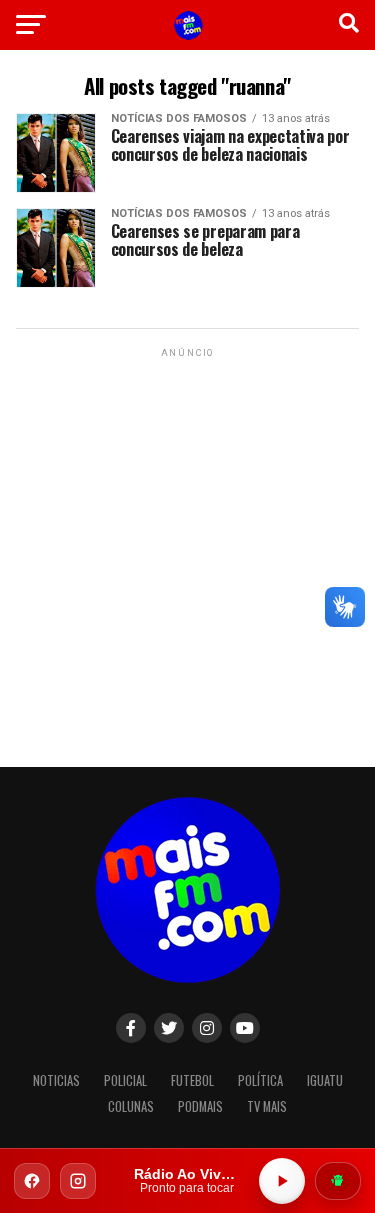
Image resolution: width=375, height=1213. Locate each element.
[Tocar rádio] (282, 1181)
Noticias (56, 1080)
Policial (125, 1080)
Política (260, 1080)
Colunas (131, 1106)
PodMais (200, 1106)
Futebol (192, 1080)
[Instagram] (78, 1181)
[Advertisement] (187, 549)
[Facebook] (32, 1181)
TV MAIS (267, 1106)
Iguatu (325, 1080)
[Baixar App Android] (338, 1181)
